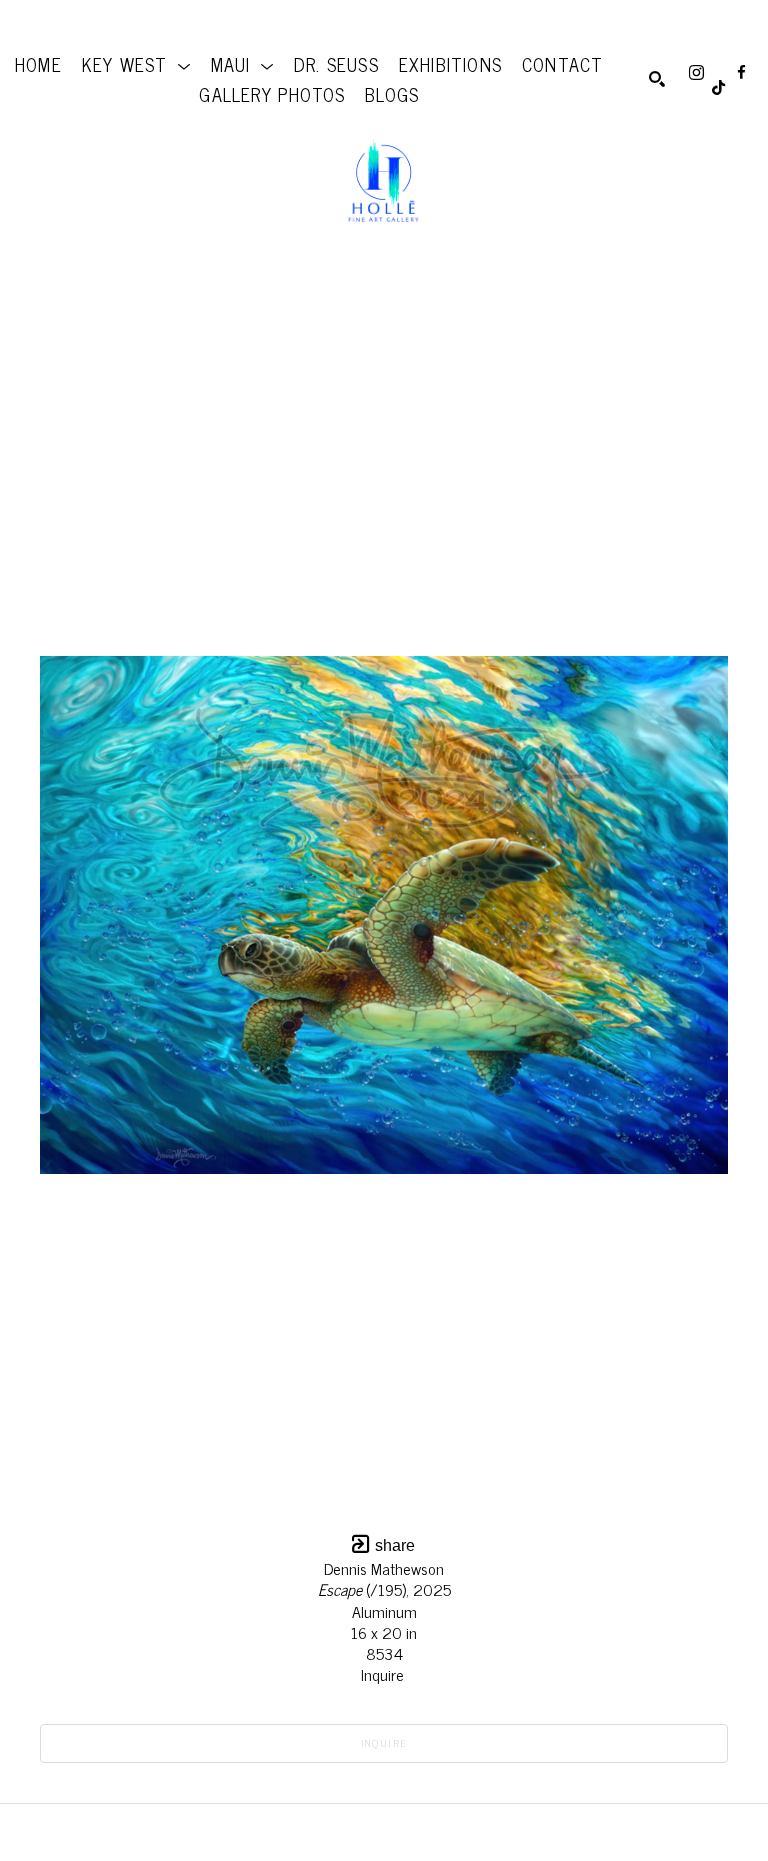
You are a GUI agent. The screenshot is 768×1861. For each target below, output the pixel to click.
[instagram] (696, 72)
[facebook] (741, 72)
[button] (136, 64)
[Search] (657, 79)
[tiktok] (718, 87)
